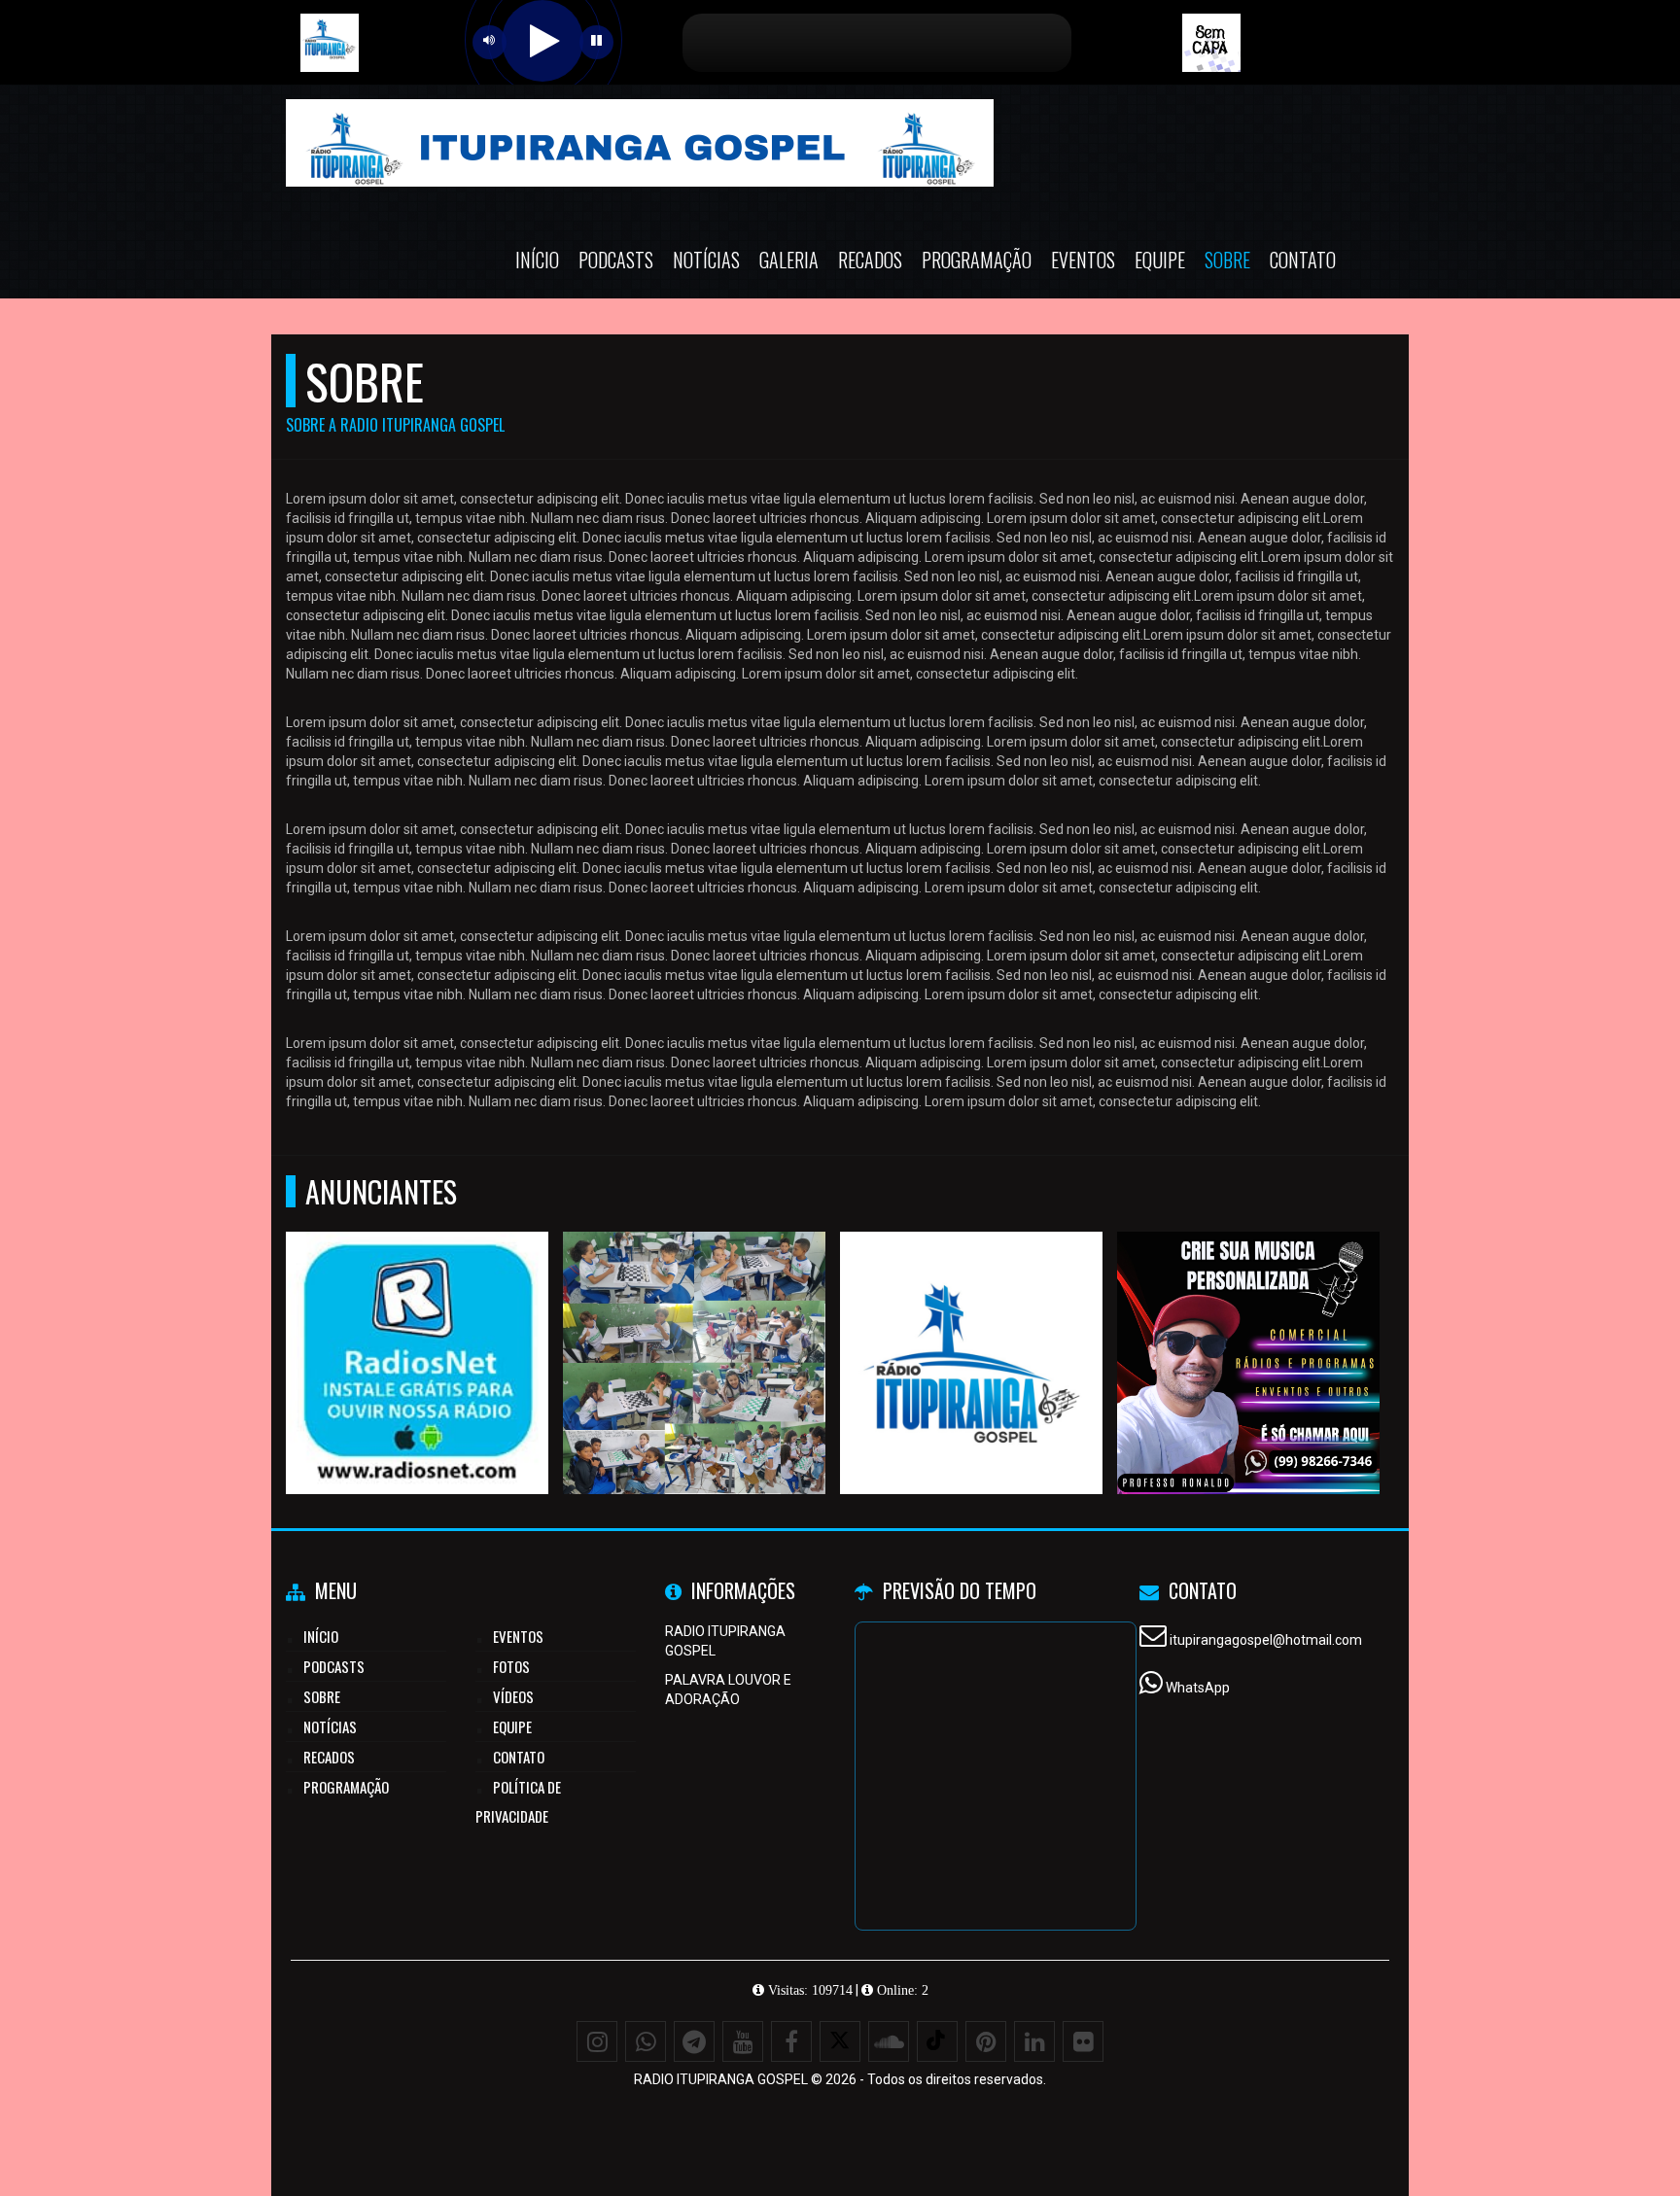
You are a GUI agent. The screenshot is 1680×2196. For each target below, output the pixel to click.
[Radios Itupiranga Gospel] (972, 1327)
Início (537, 260)
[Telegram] (694, 2041)
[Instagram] (597, 2041)
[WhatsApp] (646, 2041)
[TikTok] (937, 2041)
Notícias (706, 260)
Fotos (511, 1666)
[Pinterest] (986, 2041)
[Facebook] (791, 2041)
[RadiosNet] (418, 1327)
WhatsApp (1198, 1688)
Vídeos (513, 1696)
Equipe (1160, 260)
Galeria (789, 260)
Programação (977, 260)
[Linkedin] (1034, 2041)
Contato (1303, 260)
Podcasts (616, 260)
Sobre (1227, 260)
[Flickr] (1083, 2041)
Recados (870, 260)
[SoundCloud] (889, 2041)
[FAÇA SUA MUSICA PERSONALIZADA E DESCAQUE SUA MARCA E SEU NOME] (1249, 1327)
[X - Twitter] (840, 2041)
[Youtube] (743, 2041)
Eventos (1083, 260)
